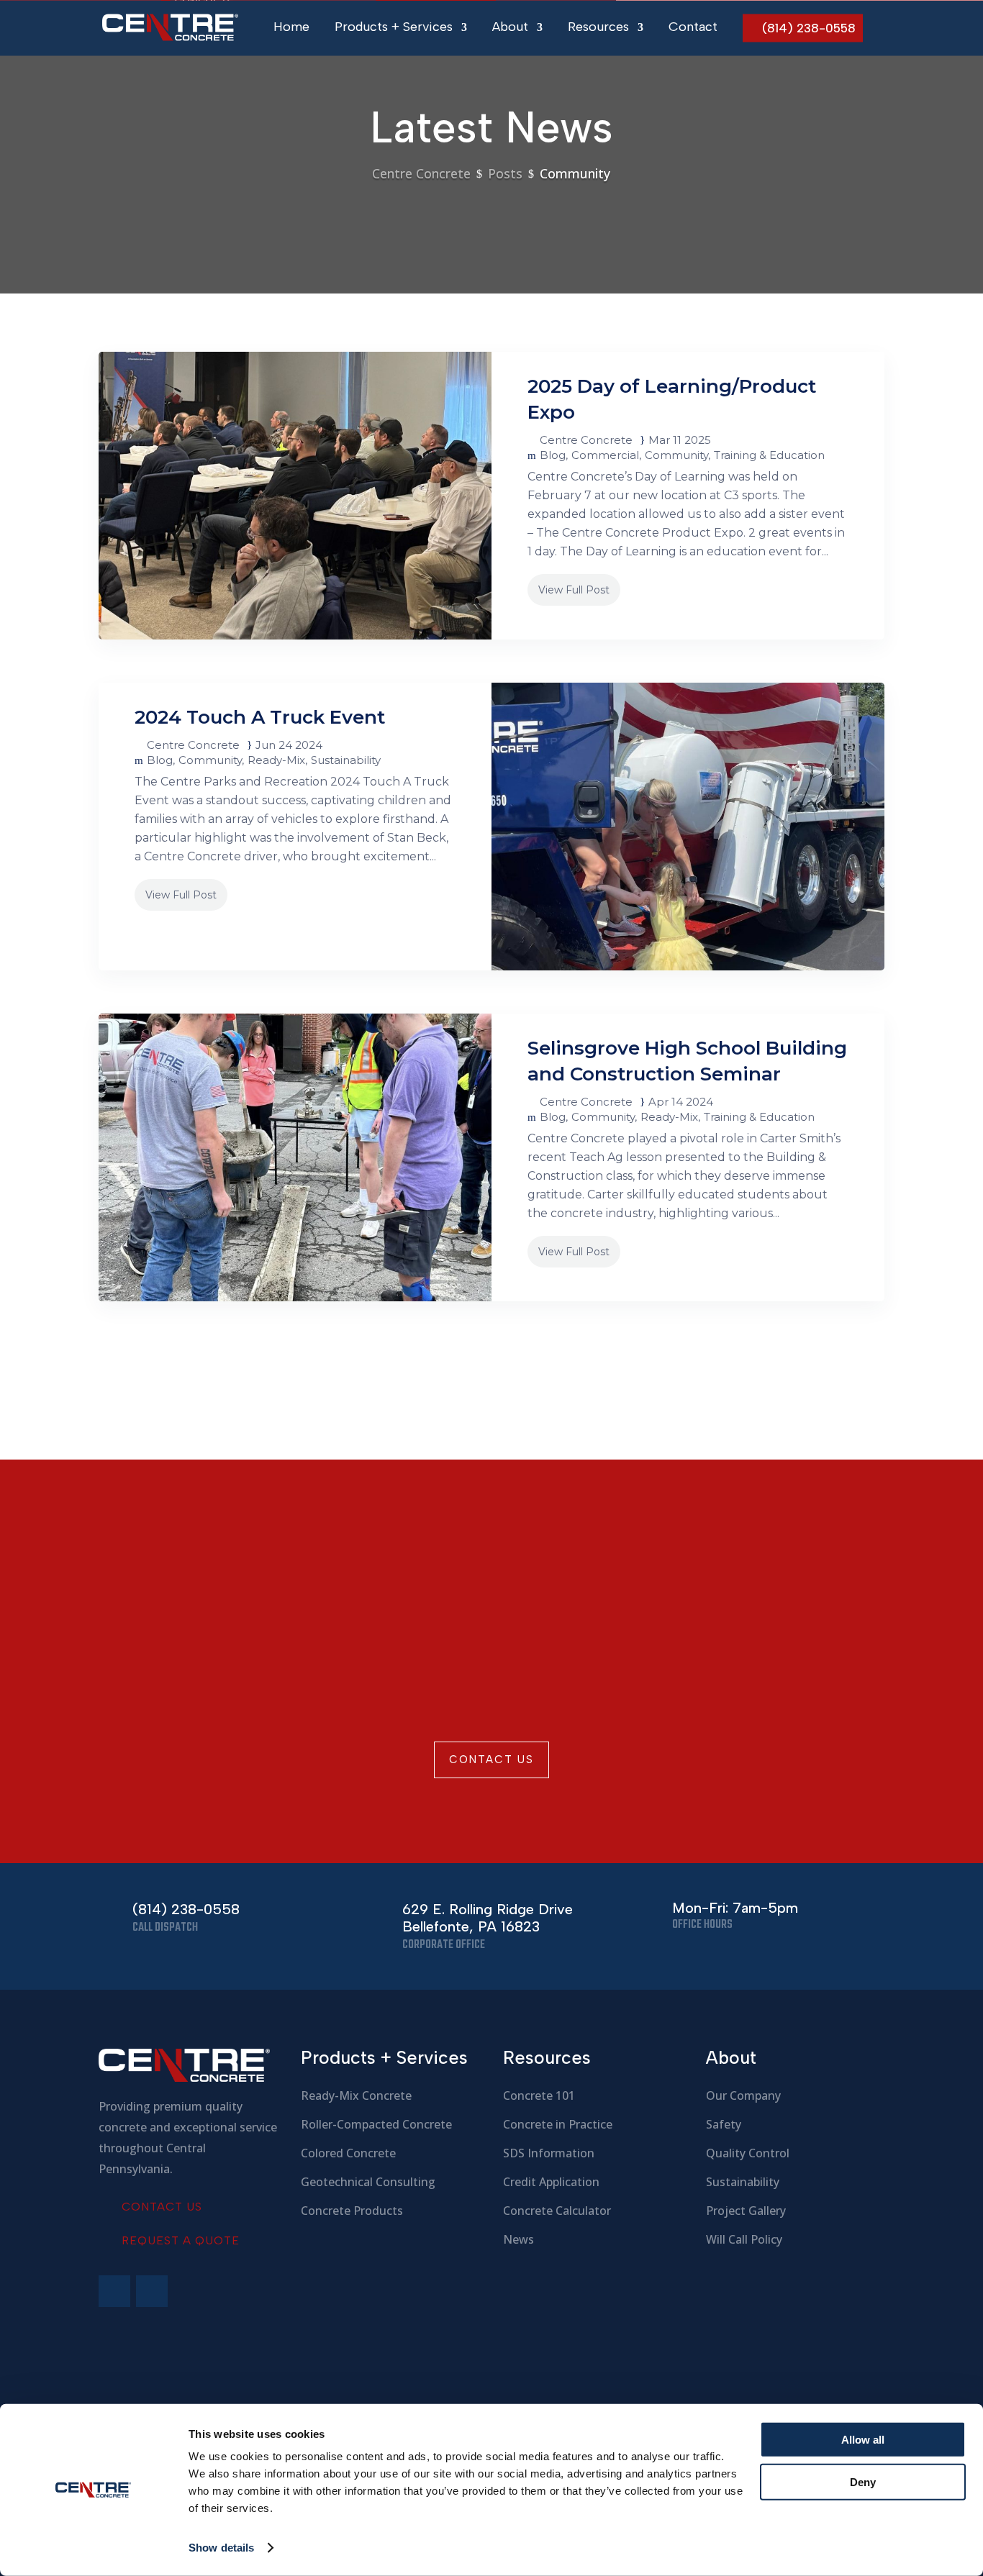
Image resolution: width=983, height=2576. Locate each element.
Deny (863, 2481)
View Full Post (574, 590)
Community (676, 455)
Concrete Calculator (557, 2211)
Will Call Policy (744, 2239)
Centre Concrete (586, 440)
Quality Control (748, 2153)
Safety (724, 2124)
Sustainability (346, 760)
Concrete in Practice (558, 2124)
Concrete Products (352, 2211)
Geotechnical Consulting (368, 2182)
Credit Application (551, 2182)
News (518, 2239)
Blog (553, 455)
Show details (221, 2548)
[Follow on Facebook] (114, 2291)
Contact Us (491, 1760)
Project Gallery (746, 2211)
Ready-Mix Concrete (356, 2095)
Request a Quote (181, 2240)
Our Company (743, 2095)
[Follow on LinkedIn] (152, 2291)
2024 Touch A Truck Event (260, 717)
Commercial (605, 455)
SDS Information (549, 2153)
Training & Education (769, 455)
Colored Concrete (348, 2153)
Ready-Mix (276, 760)
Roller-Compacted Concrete (376, 2124)
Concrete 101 (539, 2095)
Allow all (863, 2440)
